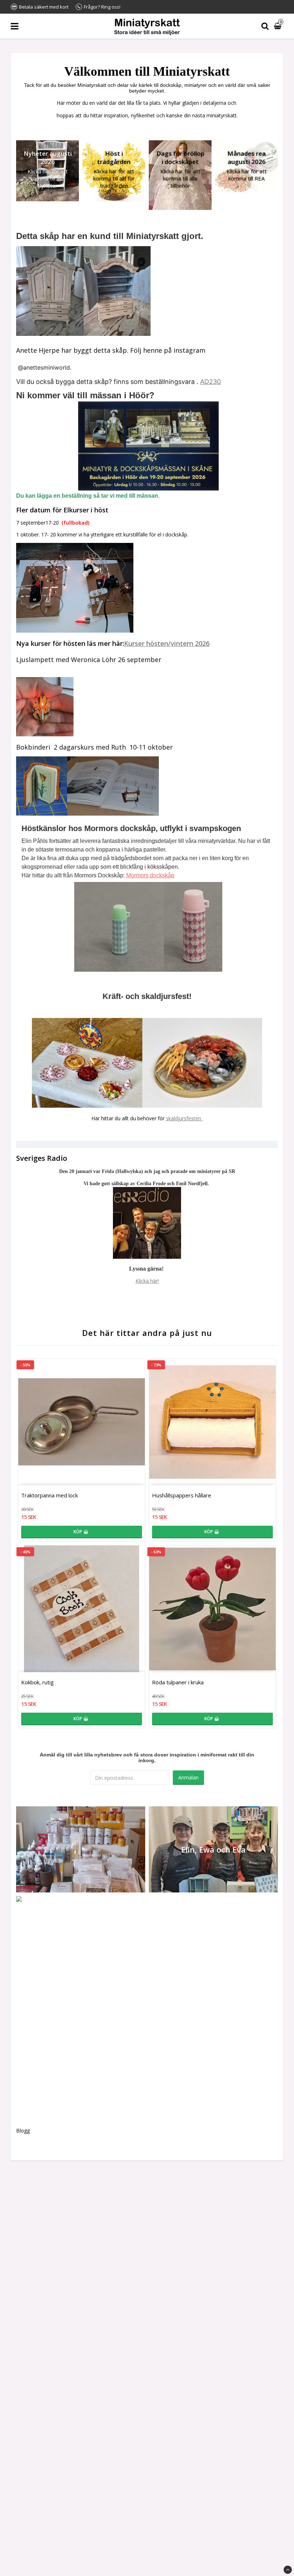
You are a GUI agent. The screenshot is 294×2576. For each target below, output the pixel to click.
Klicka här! (147, 1281)
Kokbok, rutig (37, 1682)
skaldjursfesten (184, 1118)
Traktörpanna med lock (49, 1495)
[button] (279, 26)
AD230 (210, 382)
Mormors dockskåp (150, 875)
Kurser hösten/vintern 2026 (167, 643)
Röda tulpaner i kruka (178, 1682)
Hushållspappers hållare (182, 1495)
